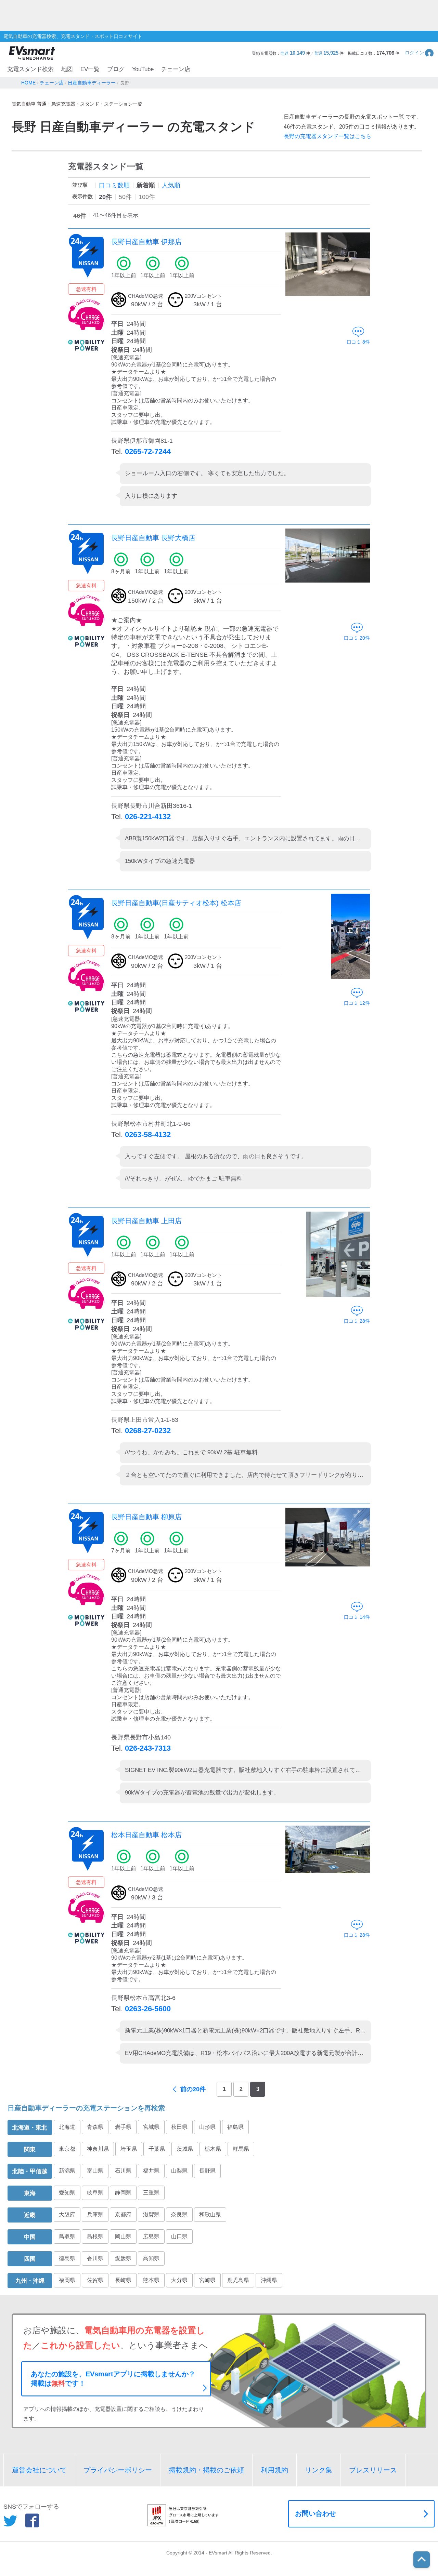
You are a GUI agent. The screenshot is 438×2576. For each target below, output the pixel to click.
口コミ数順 (114, 185)
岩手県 (123, 2127)
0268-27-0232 (148, 1431)
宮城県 (151, 2127)
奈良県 (179, 2214)
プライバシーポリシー (118, 2470)
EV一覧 (90, 69)
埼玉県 (129, 2149)
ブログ (116, 69)
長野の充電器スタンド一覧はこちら (327, 136)
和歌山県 (210, 2214)
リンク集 (319, 2470)
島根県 (95, 2236)
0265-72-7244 (148, 451)
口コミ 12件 (357, 1003)
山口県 (179, 2236)
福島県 (235, 2127)
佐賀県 (95, 2280)
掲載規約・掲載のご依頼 (206, 2470)
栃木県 (213, 2149)
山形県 (207, 2127)
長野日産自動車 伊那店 (146, 242)
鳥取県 (67, 2236)
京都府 (123, 2214)
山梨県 (179, 2171)
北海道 (67, 2127)
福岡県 (67, 2280)
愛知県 (67, 2193)
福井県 (151, 2171)
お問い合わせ (315, 2513)
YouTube (143, 69)
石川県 (123, 2171)
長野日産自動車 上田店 (146, 1221)
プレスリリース (373, 2470)
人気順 (171, 185)
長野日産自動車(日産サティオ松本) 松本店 (176, 903)
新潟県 (67, 2171)
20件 (105, 197)
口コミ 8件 (358, 342)
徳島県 (67, 2258)
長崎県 (123, 2280)
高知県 (151, 2258)
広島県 (151, 2236)
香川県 (95, 2258)
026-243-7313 (148, 1748)
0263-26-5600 (148, 2009)
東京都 (67, 2149)
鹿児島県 (238, 2280)
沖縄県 (269, 2280)
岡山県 (123, 2236)
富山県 (95, 2171)
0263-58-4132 (148, 1134)
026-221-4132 (148, 817)
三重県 (151, 2193)
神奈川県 (98, 2149)
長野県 (207, 2171)
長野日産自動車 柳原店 (146, 1517)
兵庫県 (95, 2214)
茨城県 (185, 2149)
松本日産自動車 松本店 (146, 1835)
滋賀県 (151, 2214)
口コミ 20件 (357, 638)
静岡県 (123, 2193)
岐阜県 (95, 2193)
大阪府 (67, 2214)
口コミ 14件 (357, 1617)
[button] (420, 53)
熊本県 (151, 2280)
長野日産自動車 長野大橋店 (153, 538)
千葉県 (157, 2149)
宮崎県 (207, 2280)
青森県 (95, 2127)
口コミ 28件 (357, 1321)
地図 (67, 69)
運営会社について (39, 2470)
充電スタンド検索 (30, 69)
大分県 (179, 2280)
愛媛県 (123, 2258)
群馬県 (241, 2149)
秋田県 (179, 2127)
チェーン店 (176, 69)
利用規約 (274, 2470)
